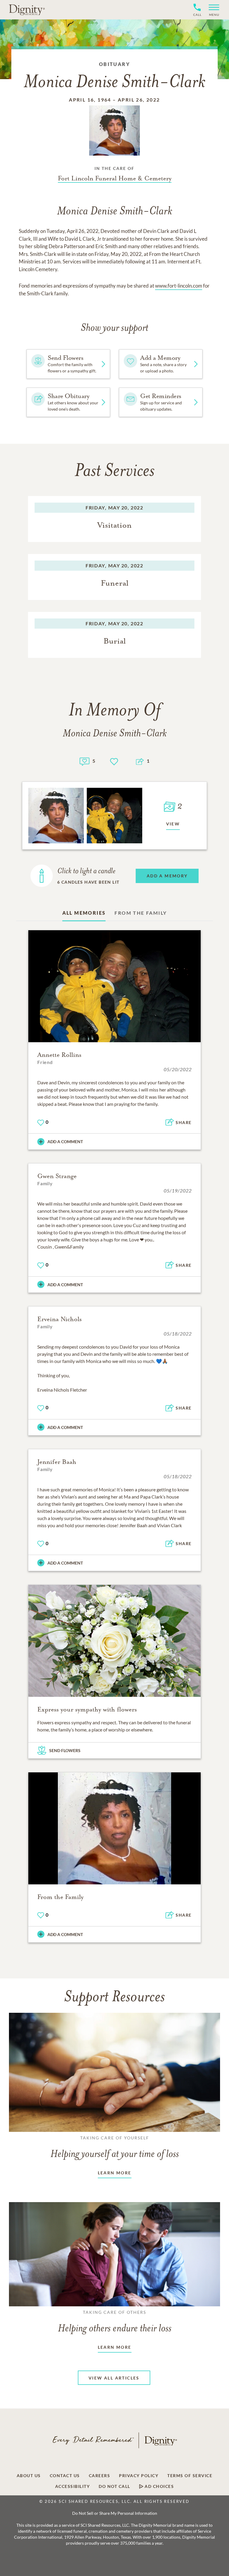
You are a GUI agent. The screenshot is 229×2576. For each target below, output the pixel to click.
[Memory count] (85, 761)
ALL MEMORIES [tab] (84, 913)
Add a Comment (65, 1142)
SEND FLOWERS (65, 1750)
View (173, 824)
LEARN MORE (115, 2173)
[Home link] (27, 10)
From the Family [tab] (141, 913)
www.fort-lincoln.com (179, 286)
